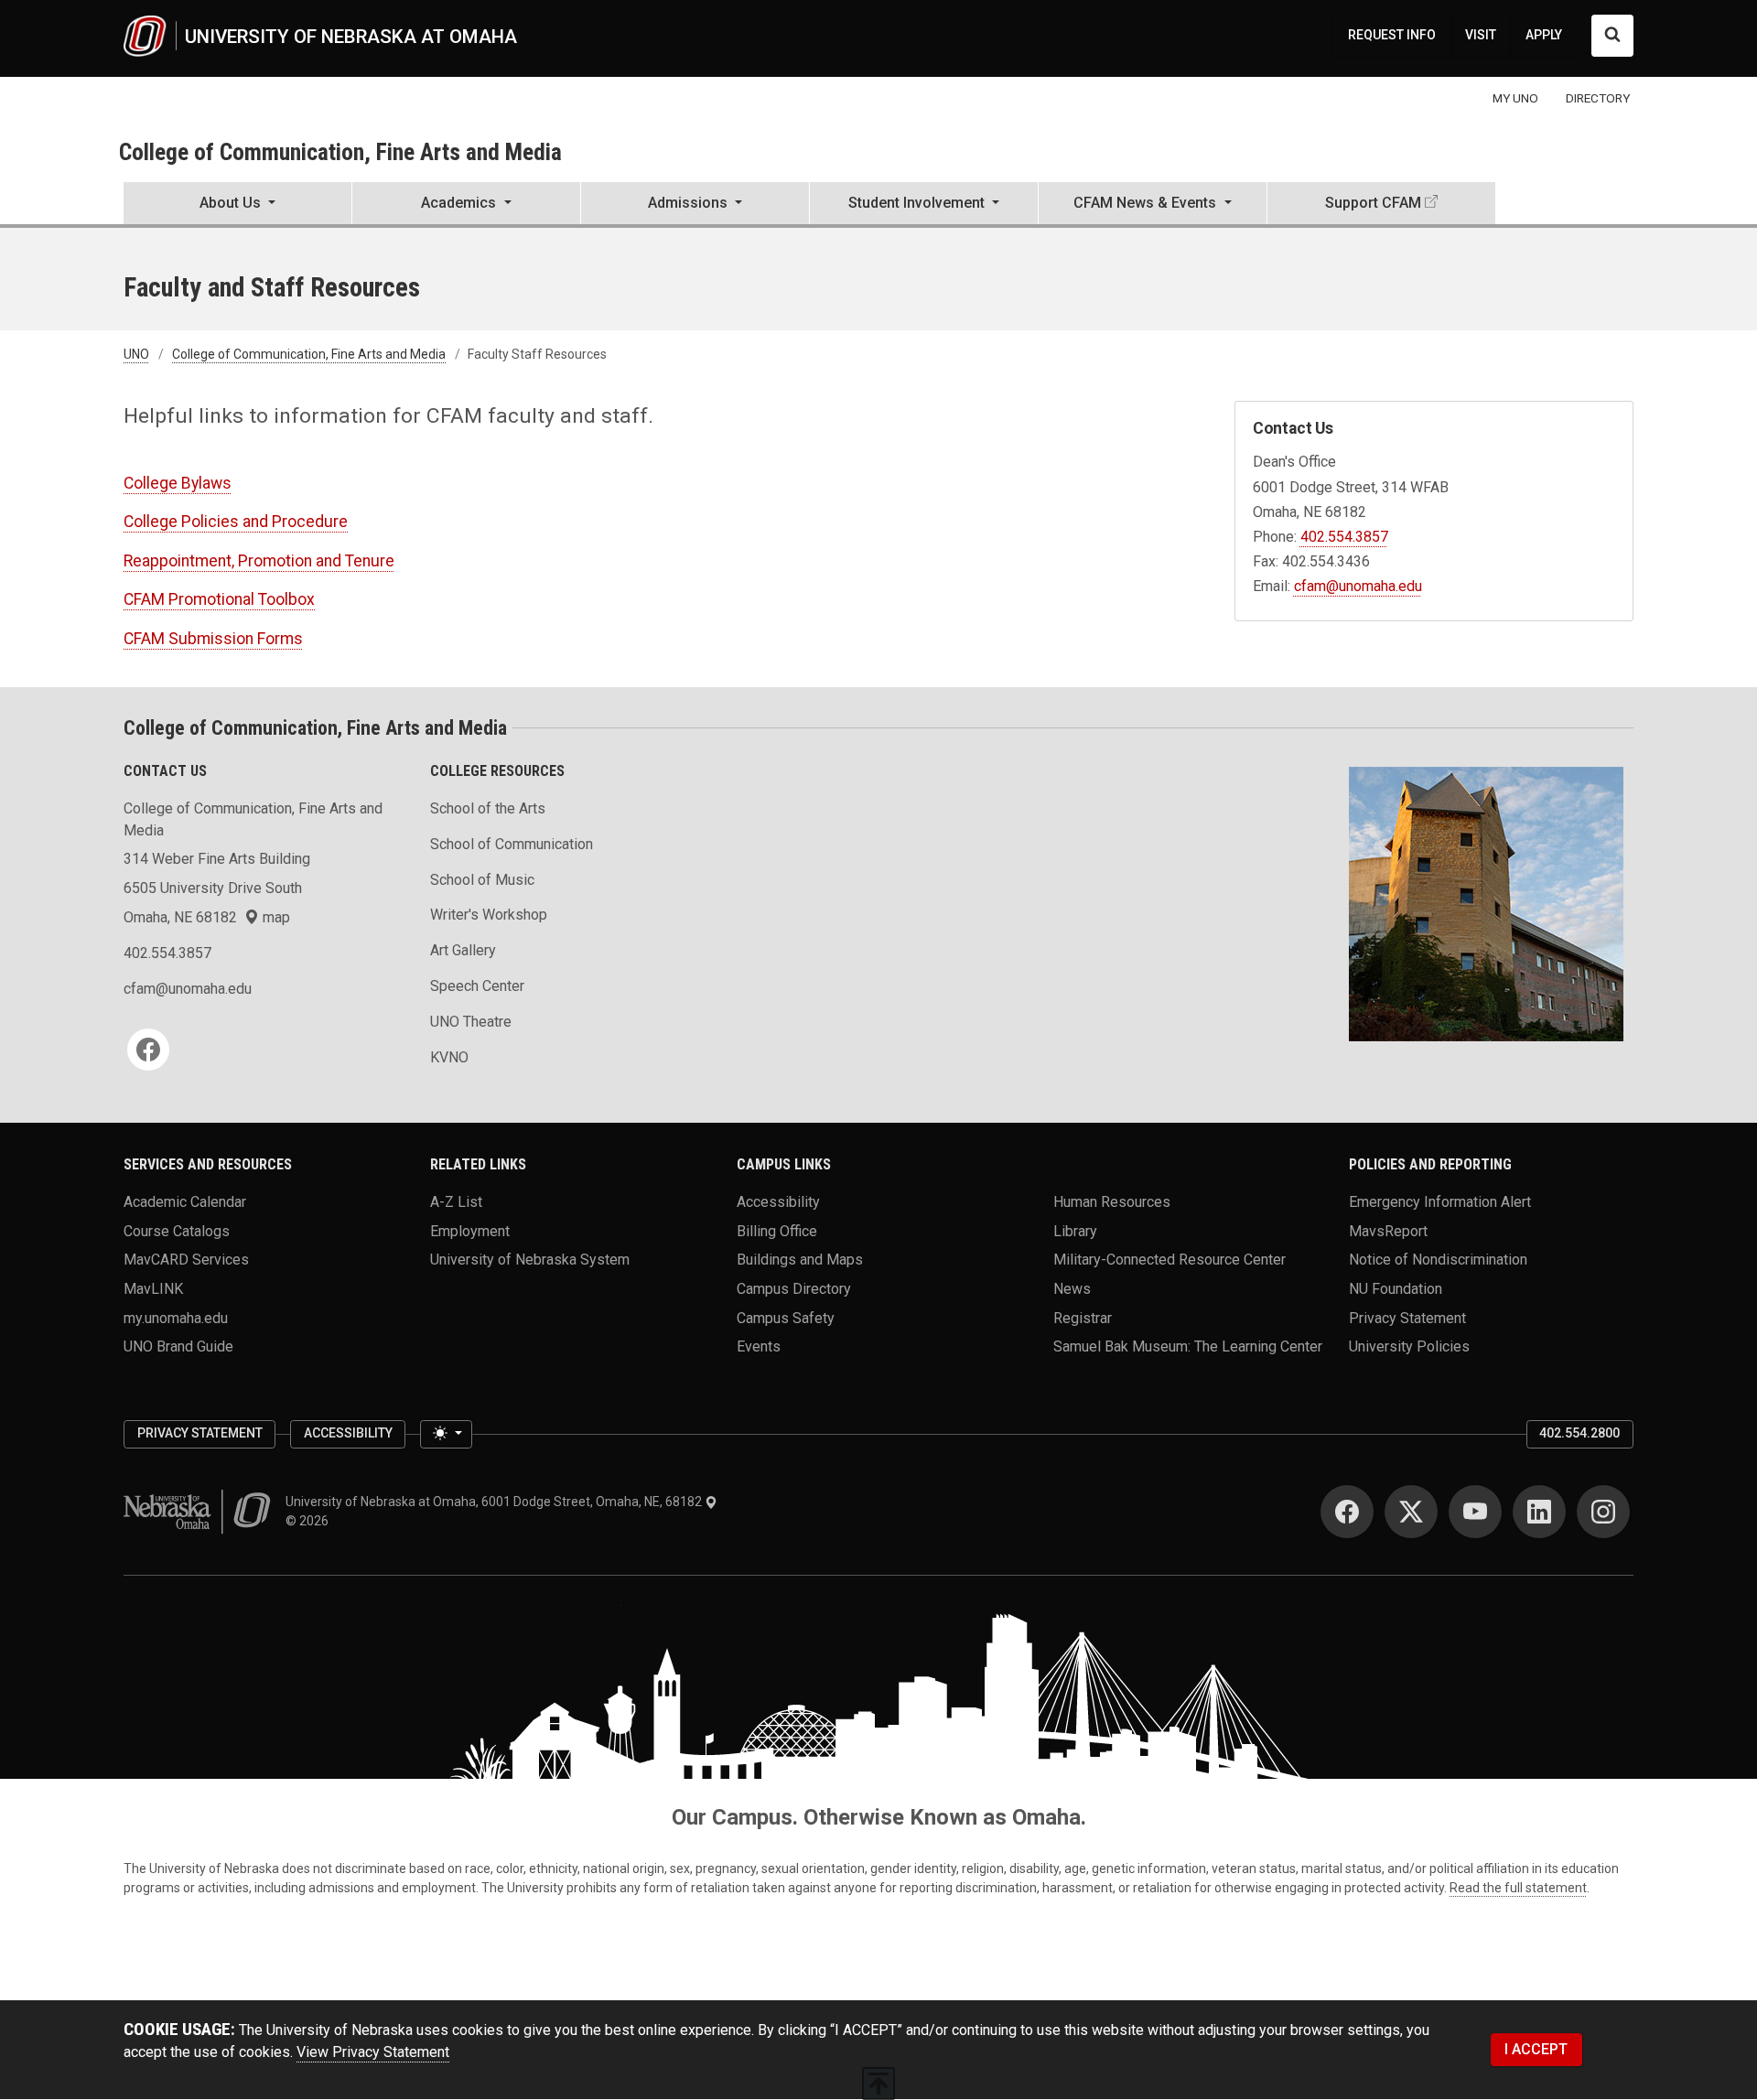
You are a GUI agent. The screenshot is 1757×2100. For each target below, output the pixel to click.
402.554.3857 (1344, 537)
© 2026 (310, 1521)
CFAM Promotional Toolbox (219, 599)
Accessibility (778, 1201)
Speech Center (477, 986)
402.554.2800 (1579, 1433)
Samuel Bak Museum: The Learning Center (1188, 1346)
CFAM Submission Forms (213, 639)
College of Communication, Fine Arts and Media (340, 152)
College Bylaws (178, 483)
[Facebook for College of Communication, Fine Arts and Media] (148, 1050)
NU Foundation (1396, 1288)
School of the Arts (488, 808)
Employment (470, 1230)
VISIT (1481, 35)
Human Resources (1112, 1201)
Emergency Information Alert (1440, 1201)
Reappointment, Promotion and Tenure (259, 561)
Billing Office (777, 1230)
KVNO (449, 1057)
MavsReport (1388, 1230)
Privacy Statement (1407, 1317)
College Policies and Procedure (236, 522)
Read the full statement (1518, 1888)
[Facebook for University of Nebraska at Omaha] (1347, 1512)
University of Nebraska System (530, 1260)
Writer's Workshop (489, 915)
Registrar (1083, 1317)
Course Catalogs (177, 1230)
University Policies (1409, 1346)
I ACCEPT (1536, 2049)
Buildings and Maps (800, 1260)
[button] (237, 205)
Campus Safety (786, 1317)
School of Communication (512, 844)
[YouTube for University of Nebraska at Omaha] (1475, 1512)
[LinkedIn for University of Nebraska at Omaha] (1539, 1512)
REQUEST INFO (1392, 35)
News (1072, 1288)
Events (759, 1346)
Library (1075, 1230)
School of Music (482, 880)
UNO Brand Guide (178, 1346)
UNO (136, 354)
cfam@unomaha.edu (1358, 586)
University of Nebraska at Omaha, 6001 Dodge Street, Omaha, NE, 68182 (495, 1502)
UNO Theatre (471, 1022)
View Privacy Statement (373, 2052)
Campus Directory (794, 1288)
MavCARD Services (186, 1260)
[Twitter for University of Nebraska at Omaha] (1411, 1512)
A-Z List (456, 1201)
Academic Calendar (185, 1201)
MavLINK (153, 1288)
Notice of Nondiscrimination (1438, 1260)
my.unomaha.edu (176, 1317)
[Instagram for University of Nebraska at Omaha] (1603, 1512)
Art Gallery (463, 950)
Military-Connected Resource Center (1170, 1260)
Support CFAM (1373, 203)
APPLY (1544, 35)
